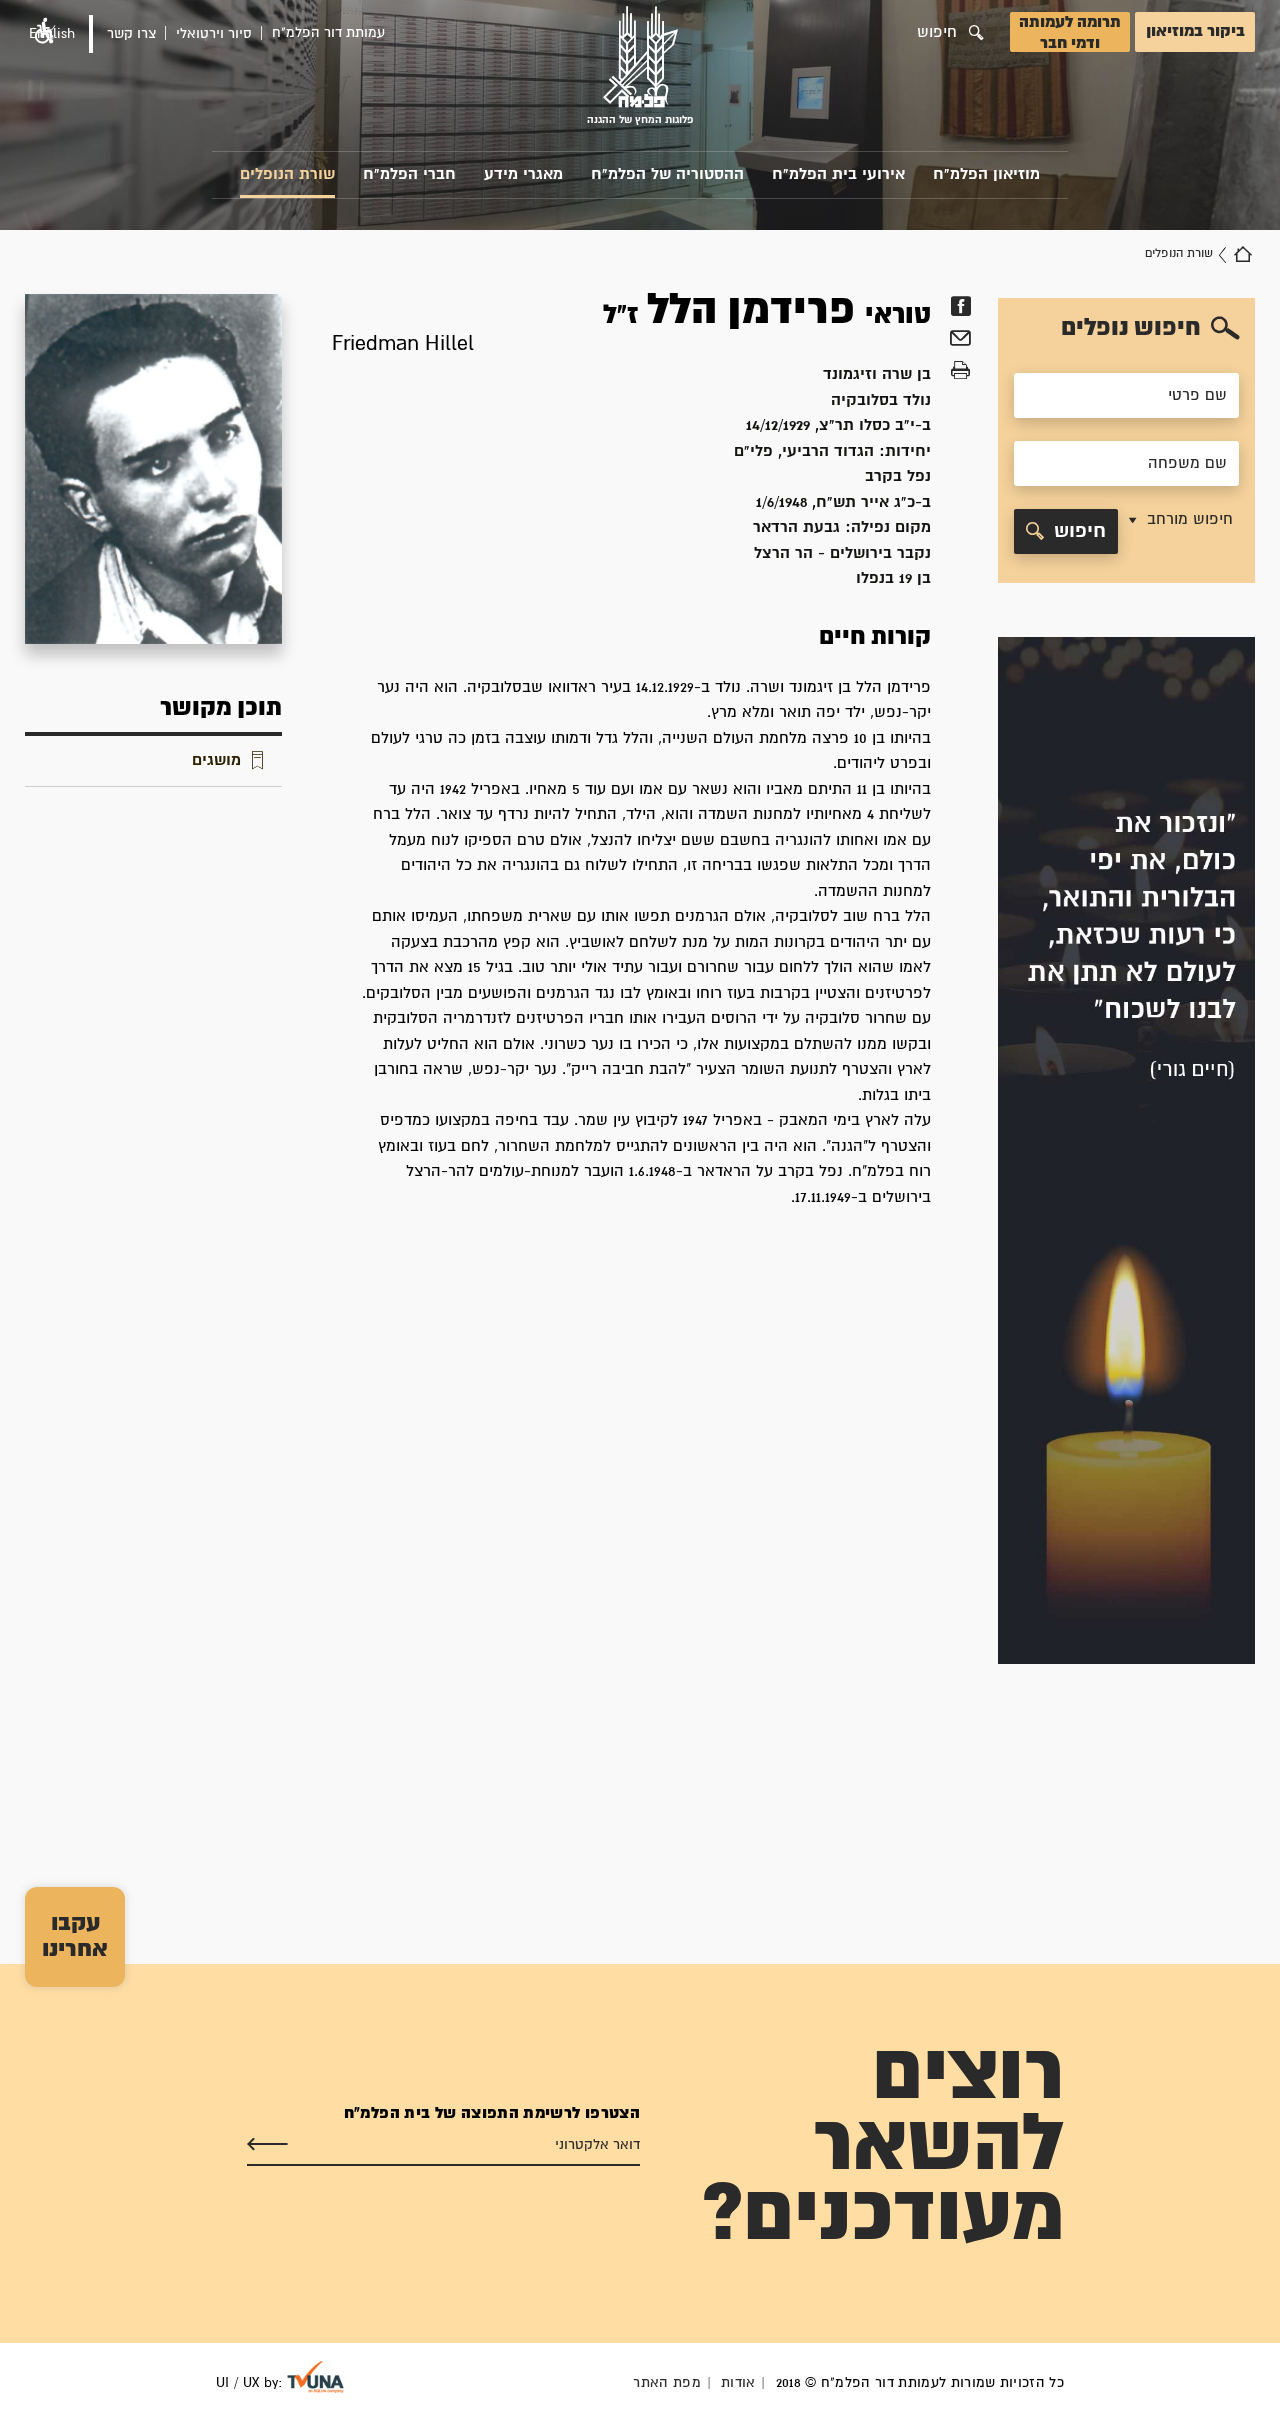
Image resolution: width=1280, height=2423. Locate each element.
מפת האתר (667, 2383)
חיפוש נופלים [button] (1131, 328)
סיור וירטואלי (214, 34)
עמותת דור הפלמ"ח (328, 33)
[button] (1179, 531)
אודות (738, 2383)
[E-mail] (960, 341)
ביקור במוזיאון (1195, 31)
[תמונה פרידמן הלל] (153, 469)
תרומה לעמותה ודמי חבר (1070, 33)
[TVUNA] (315, 2377)
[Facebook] (960, 306)
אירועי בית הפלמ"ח (838, 174)
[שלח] (267, 2145)
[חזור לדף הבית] (1243, 254)
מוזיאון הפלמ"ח (986, 174)
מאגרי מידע (523, 174)
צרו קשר (131, 34)
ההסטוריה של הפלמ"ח (667, 174)
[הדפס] (960, 371)
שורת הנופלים (287, 174)
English (52, 34)
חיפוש (1080, 531)
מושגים (216, 760)
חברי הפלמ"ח (409, 174)
